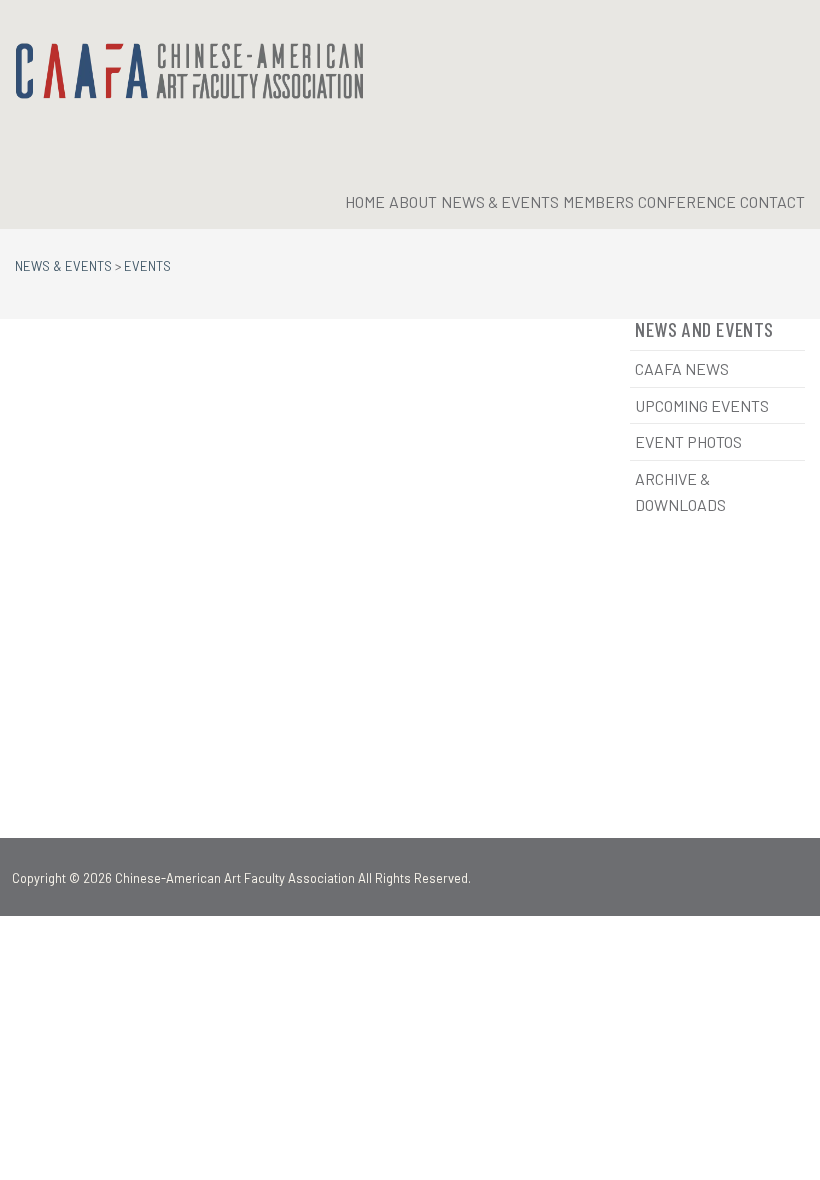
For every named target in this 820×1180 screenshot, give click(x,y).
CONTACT (772, 201)
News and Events (704, 329)
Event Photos (688, 441)
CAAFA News (682, 368)
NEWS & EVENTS (500, 201)
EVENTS (147, 266)
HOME (365, 201)
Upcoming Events (702, 405)
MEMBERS (598, 201)
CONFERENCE (687, 201)
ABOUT (413, 201)
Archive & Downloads (680, 491)
